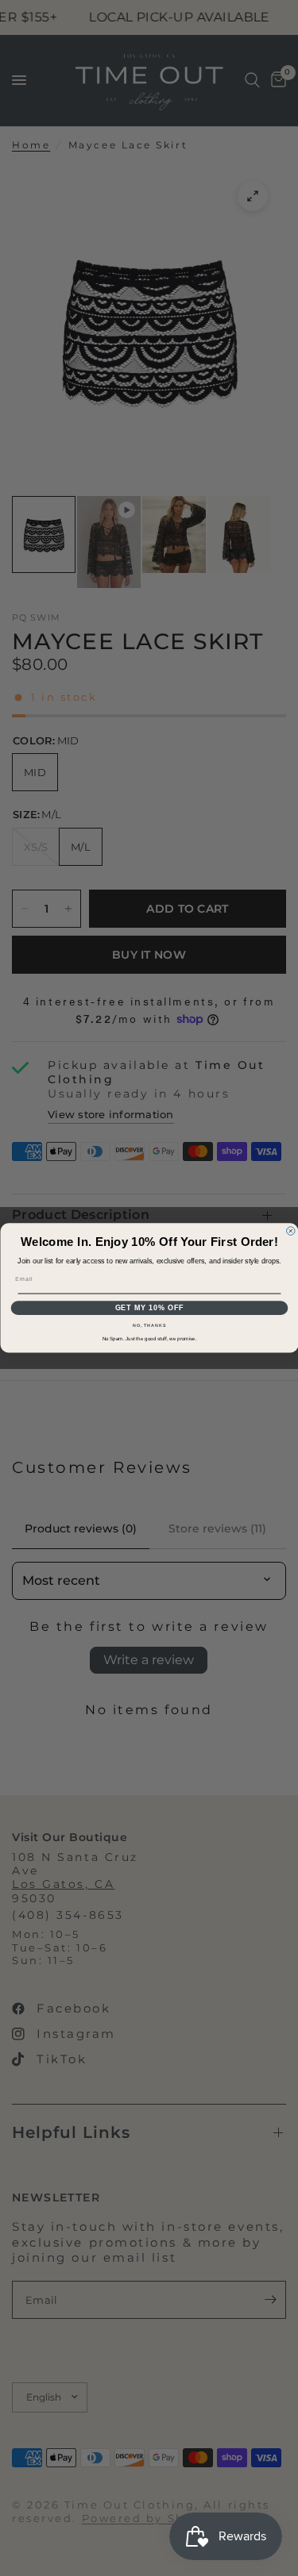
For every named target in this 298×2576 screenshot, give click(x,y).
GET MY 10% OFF (149, 1308)
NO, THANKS (149, 1325)
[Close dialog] (290, 1231)
